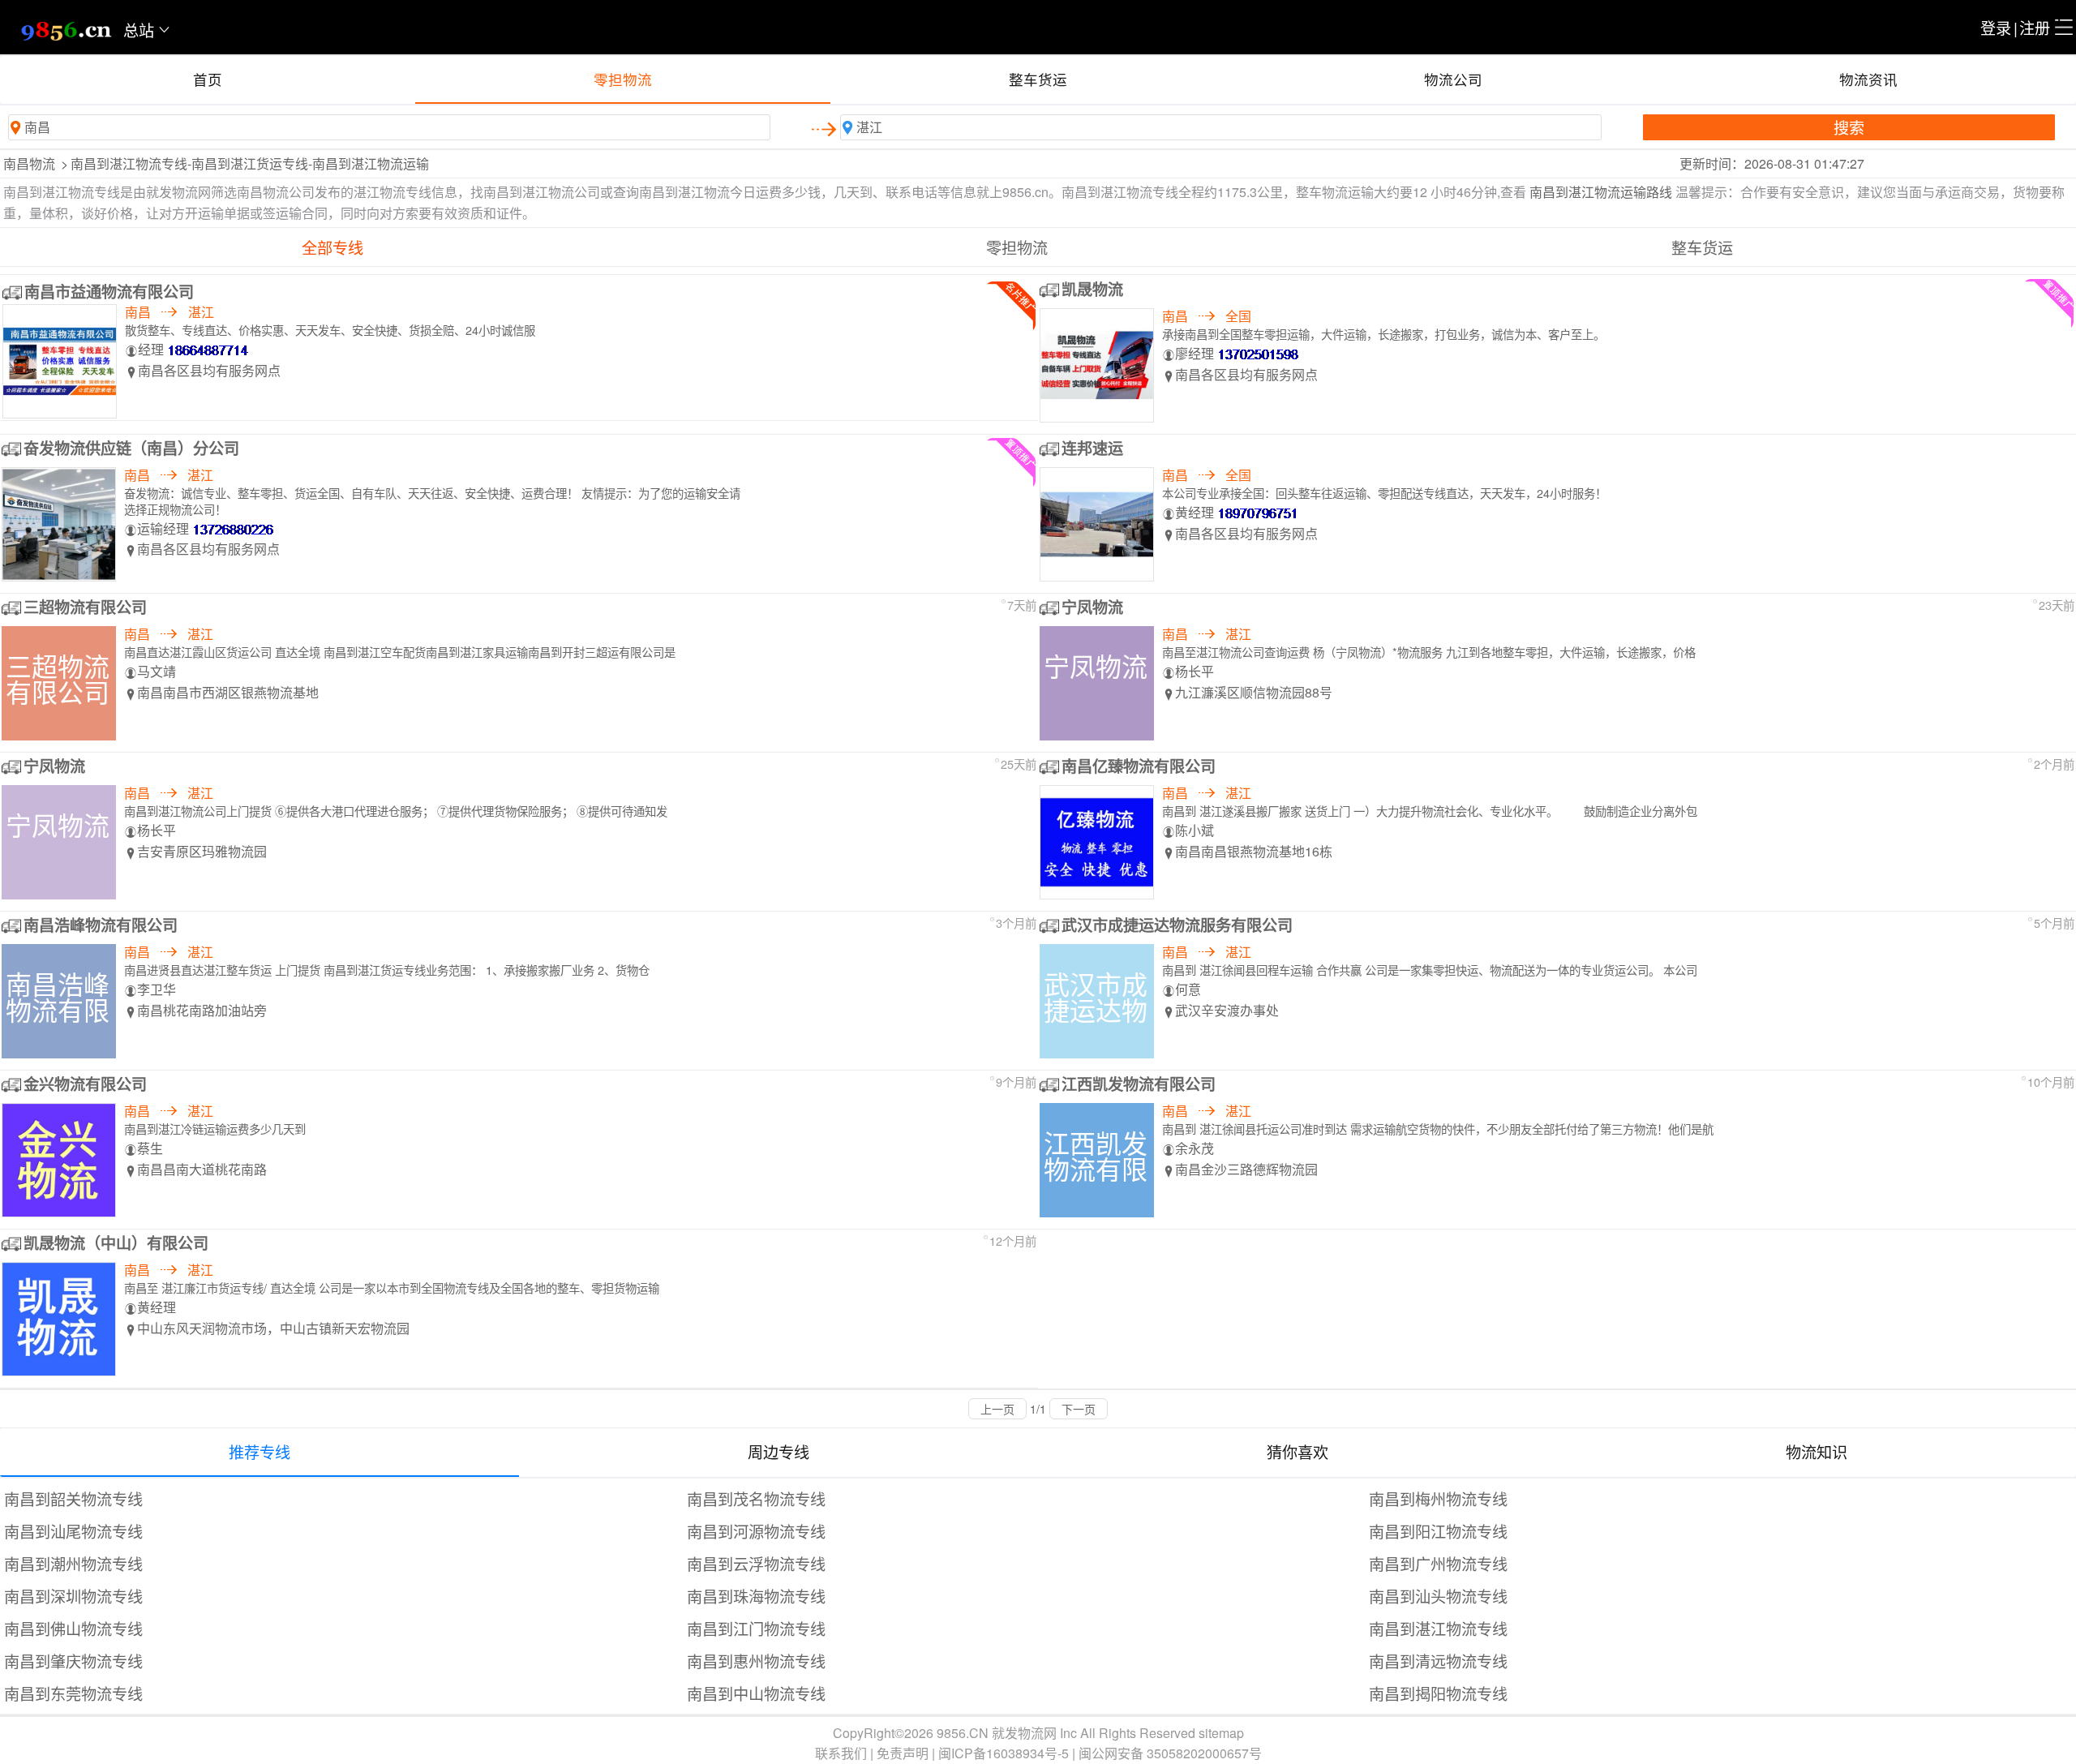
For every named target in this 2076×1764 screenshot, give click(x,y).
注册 (2035, 27)
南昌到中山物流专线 (756, 1693)
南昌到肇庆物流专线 (73, 1661)
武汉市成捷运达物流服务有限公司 (1177, 925)
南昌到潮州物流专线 (73, 1563)
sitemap (1221, 1733)
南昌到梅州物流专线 (1438, 1498)
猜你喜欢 (1297, 1451)
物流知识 (1816, 1451)
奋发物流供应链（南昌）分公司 (131, 448)
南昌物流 (29, 163)
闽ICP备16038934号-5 (1004, 1753)
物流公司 (1453, 79)
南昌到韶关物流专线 (73, 1498)
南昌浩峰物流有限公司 (101, 925)
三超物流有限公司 (85, 607)
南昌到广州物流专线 (1438, 1563)
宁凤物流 (1092, 607)
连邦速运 (1092, 448)
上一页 (997, 1409)
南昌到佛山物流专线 (73, 1628)
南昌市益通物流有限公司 (109, 291)
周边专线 (778, 1451)
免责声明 (903, 1753)
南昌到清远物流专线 (1438, 1661)
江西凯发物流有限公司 (1139, 1084)
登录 (1996, 27)
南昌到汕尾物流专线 (73, 1531)
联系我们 (841, 1753)
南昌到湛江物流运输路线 (1601, 192)
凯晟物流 (1092, 289)
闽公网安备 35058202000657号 (1170, 1753)
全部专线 (332, 247)
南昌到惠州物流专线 (756, 1661)
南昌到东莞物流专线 (73, 1693)
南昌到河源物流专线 (756, 1531)
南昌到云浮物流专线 (756, 1563)
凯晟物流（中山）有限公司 (116, 1243)
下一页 (1079, 1409)
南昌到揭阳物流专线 (1438, 1693)
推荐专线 (259, 1451)
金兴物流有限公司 (85, 1084)
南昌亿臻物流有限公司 (1139, 766)
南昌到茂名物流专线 (756, 1498)
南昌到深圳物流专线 (73, 1596)
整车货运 (1038, 79)
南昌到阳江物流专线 (1438, 1531)
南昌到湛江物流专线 (1438, 1628)
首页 (208, 79)
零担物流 (623, 79)
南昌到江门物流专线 (756, 1628)
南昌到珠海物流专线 (756, 1596)
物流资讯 (1868, 79)
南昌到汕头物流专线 (1438, 1596)
